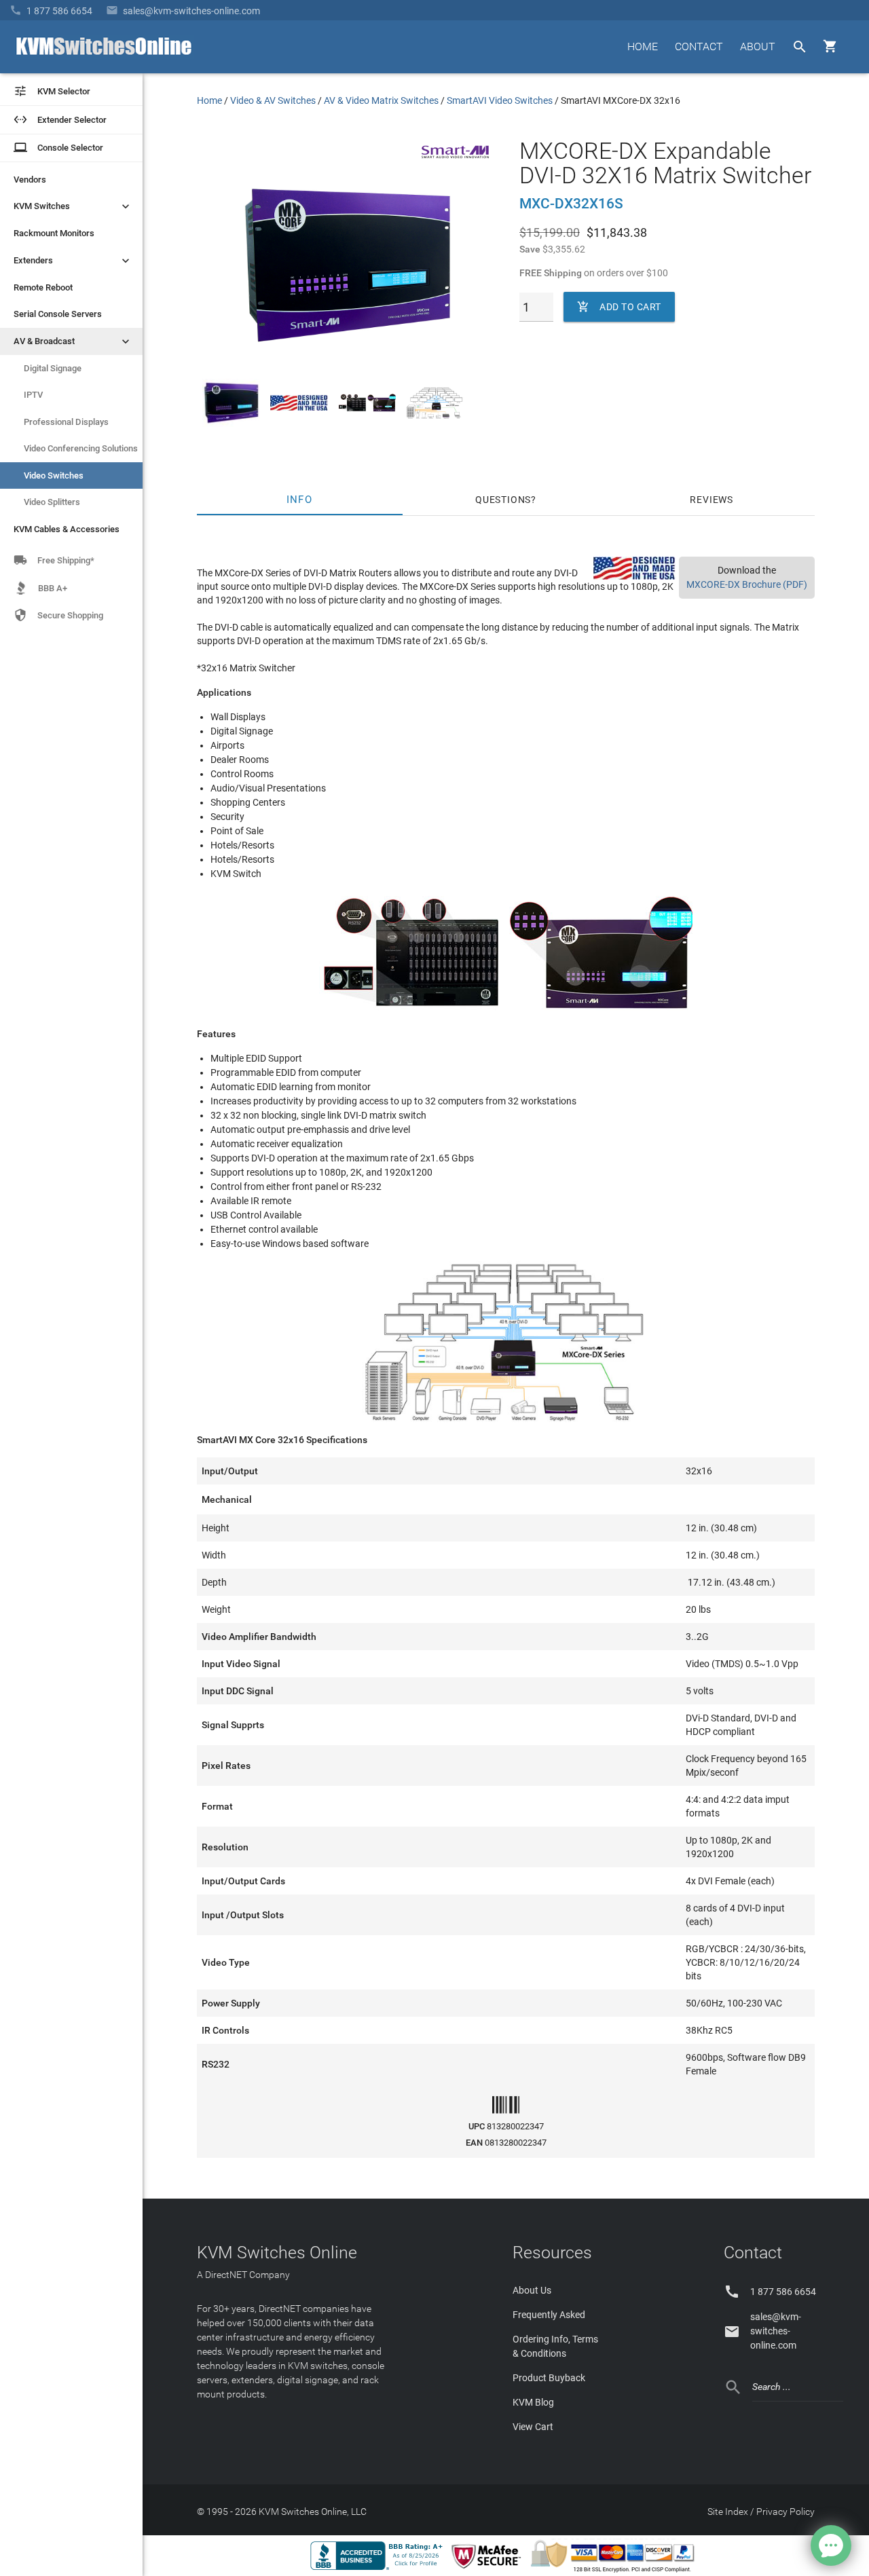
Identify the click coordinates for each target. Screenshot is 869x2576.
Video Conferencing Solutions (81, 448)
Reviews (711, 500)
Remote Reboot (43, 287)
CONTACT (699, 46)
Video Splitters (52, 502)
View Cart (533, 2427)
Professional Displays (66, 422)
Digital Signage (53, 368)
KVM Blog (533, 2402)
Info (300, 500)
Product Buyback (549, 2378)
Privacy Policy (785, 2512)
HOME (643, 46)
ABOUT (758, 46)
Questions (503, 500)
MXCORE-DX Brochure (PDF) (747, 584)
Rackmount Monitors (54, 233)
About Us (532, 2290)
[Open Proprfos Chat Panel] (831, 2545)
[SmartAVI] (456, 162)
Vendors (30, 180)
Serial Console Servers (58, 314)
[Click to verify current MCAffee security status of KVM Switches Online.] (489, 2569)
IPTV (33, 395)
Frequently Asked (549, 2315)
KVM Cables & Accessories (67, 529)
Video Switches (54, 475)
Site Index (728, 2512)
